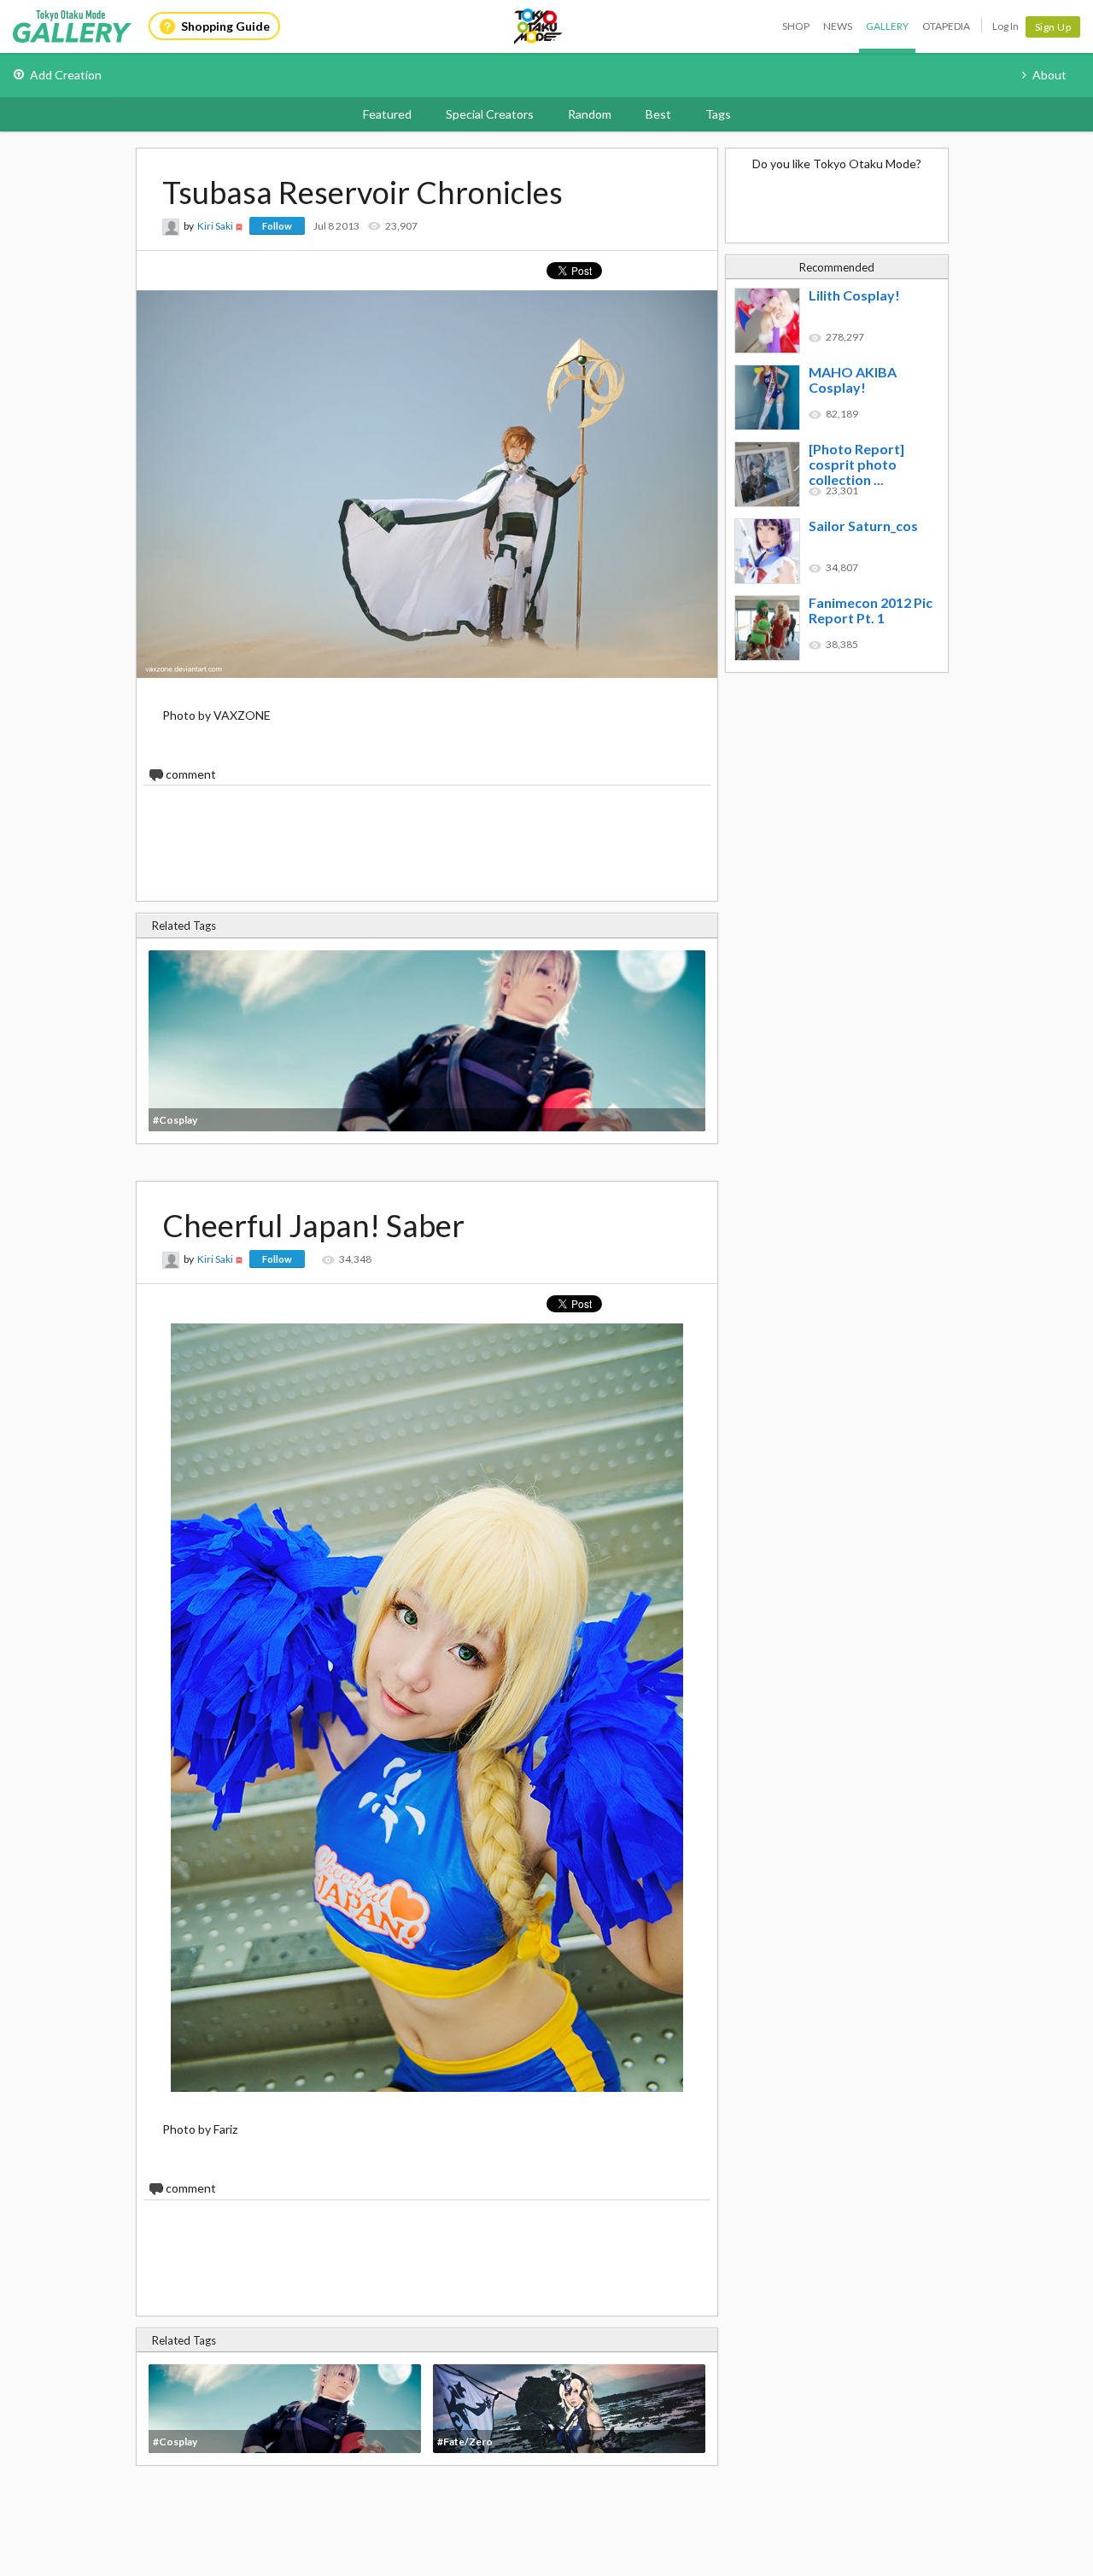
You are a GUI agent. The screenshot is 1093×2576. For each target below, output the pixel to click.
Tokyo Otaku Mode (539, 26)
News (838, 26)
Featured (387, 114)
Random (590, 114)
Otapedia (946, 26)
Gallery (887, 26)
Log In (1005, 26)
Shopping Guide (225, 26)
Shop (796, 26)
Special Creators (490, 114)
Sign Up (1053, 27)
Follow (277, 226)
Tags (718, 114)
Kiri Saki (215, 226)
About (1049, 75)
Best (658, 114)
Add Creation (66, 75)
